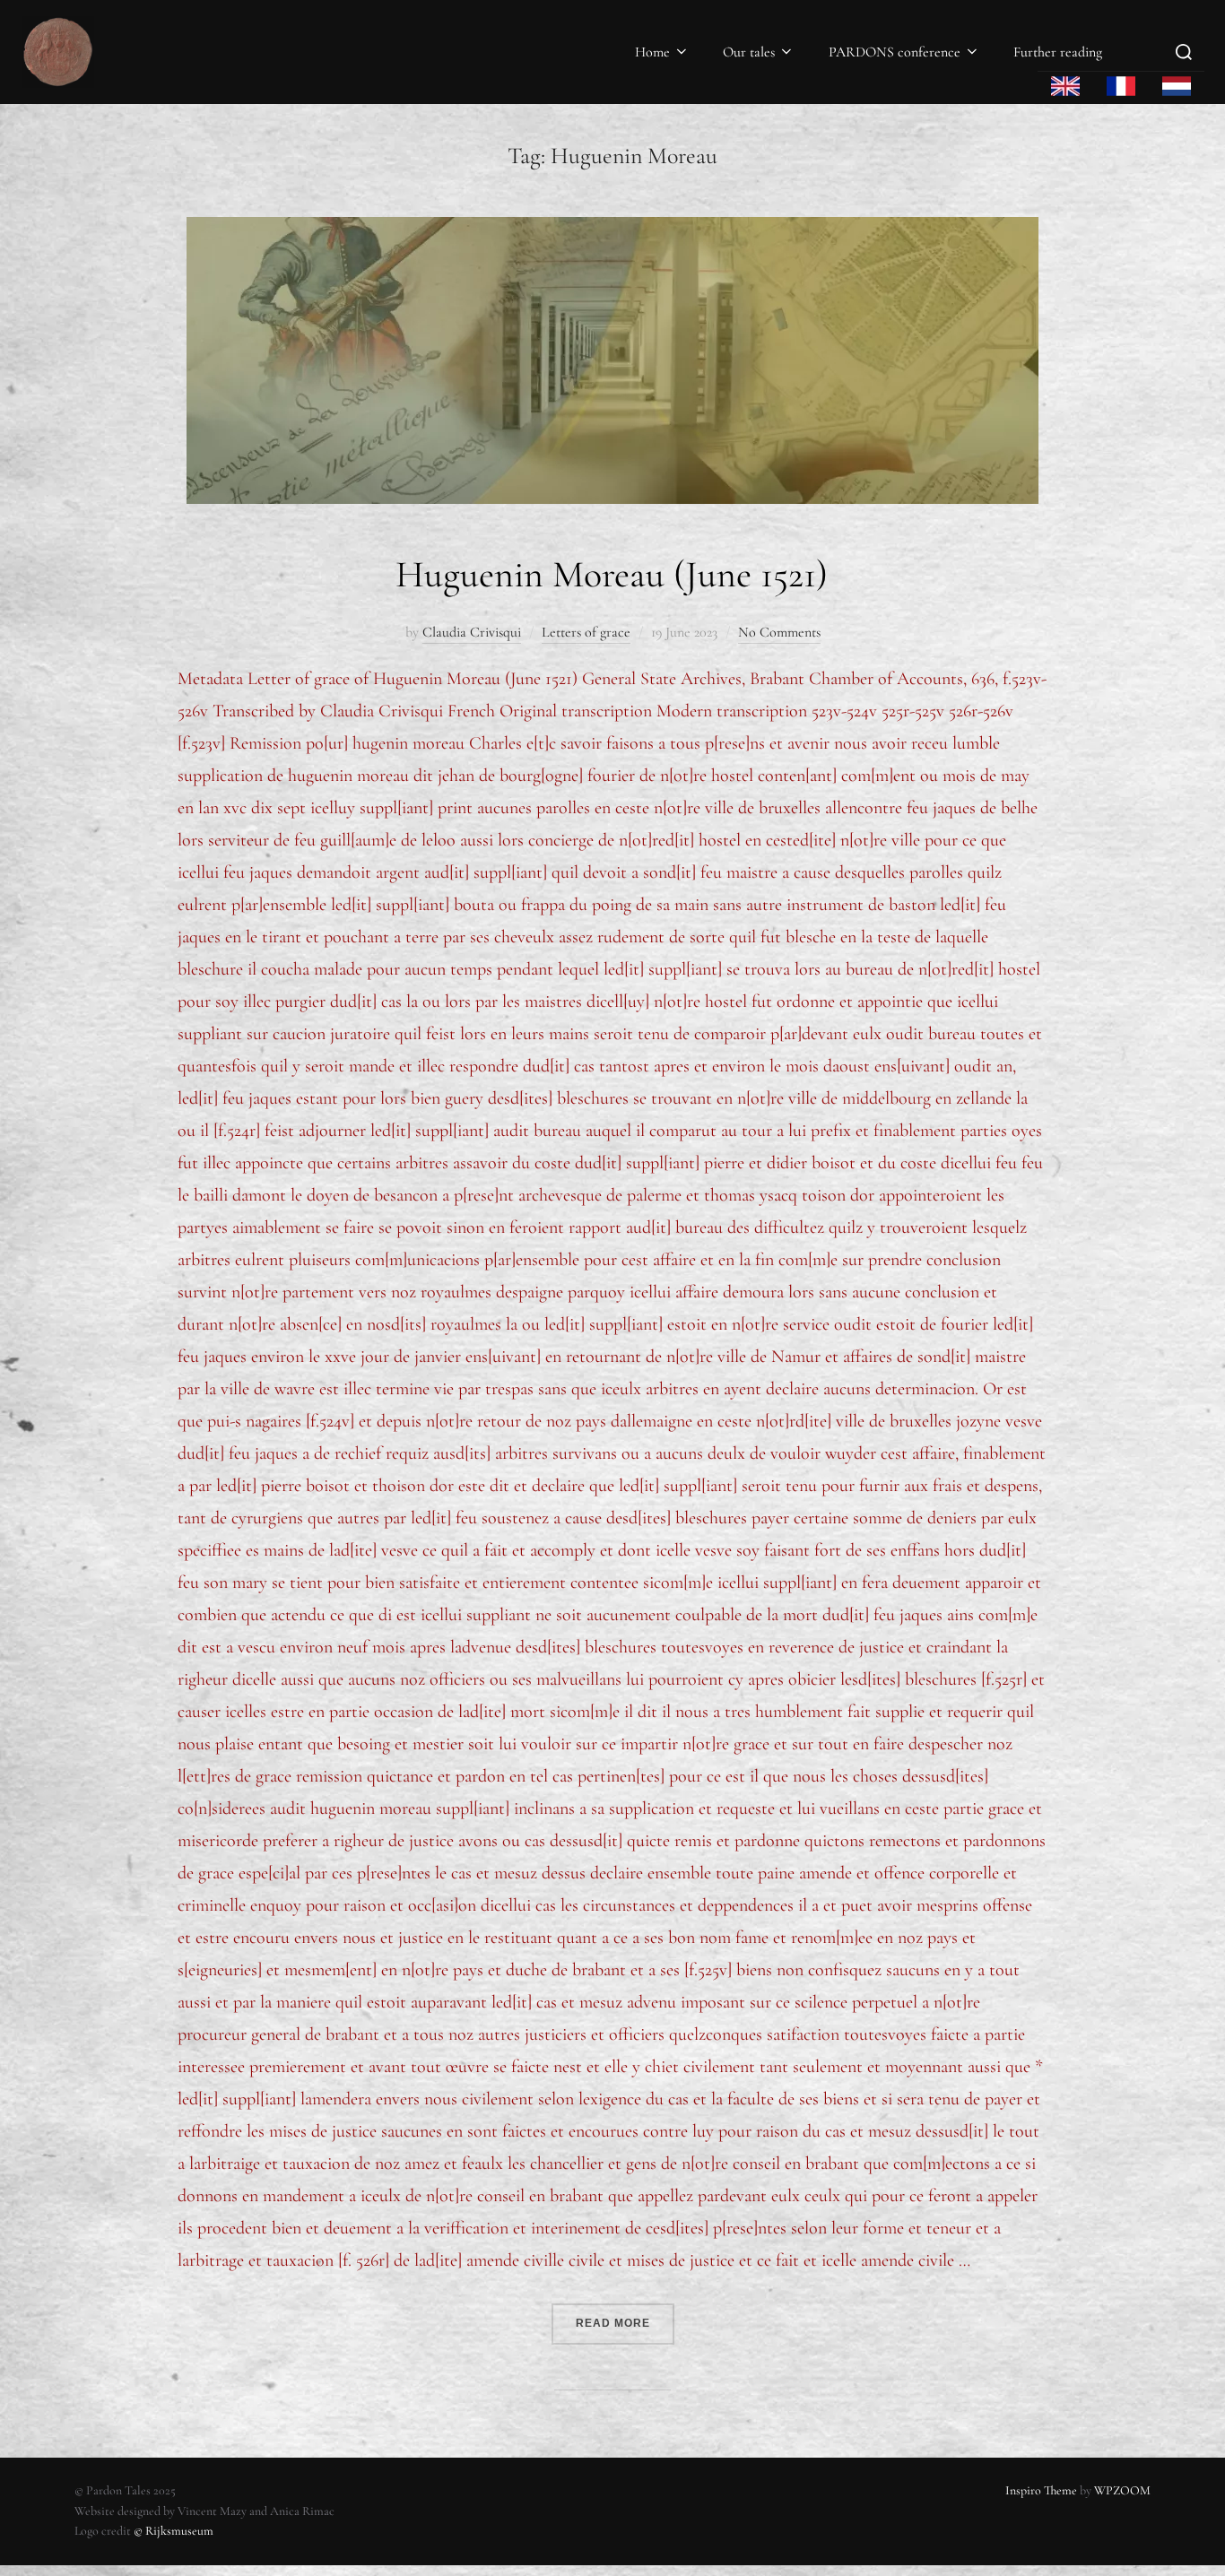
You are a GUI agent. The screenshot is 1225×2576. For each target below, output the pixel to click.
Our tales (749, 52)
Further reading (1058, 52)
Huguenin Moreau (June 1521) (612, 574)
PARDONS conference (895, 52)
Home (652, 52)
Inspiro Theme (1041, 2490)
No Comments (779, 632)
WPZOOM (1122, 2490)
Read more (625, 2316)
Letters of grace (586, 632)
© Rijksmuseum (174, 2531)
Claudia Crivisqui (472, 632)
